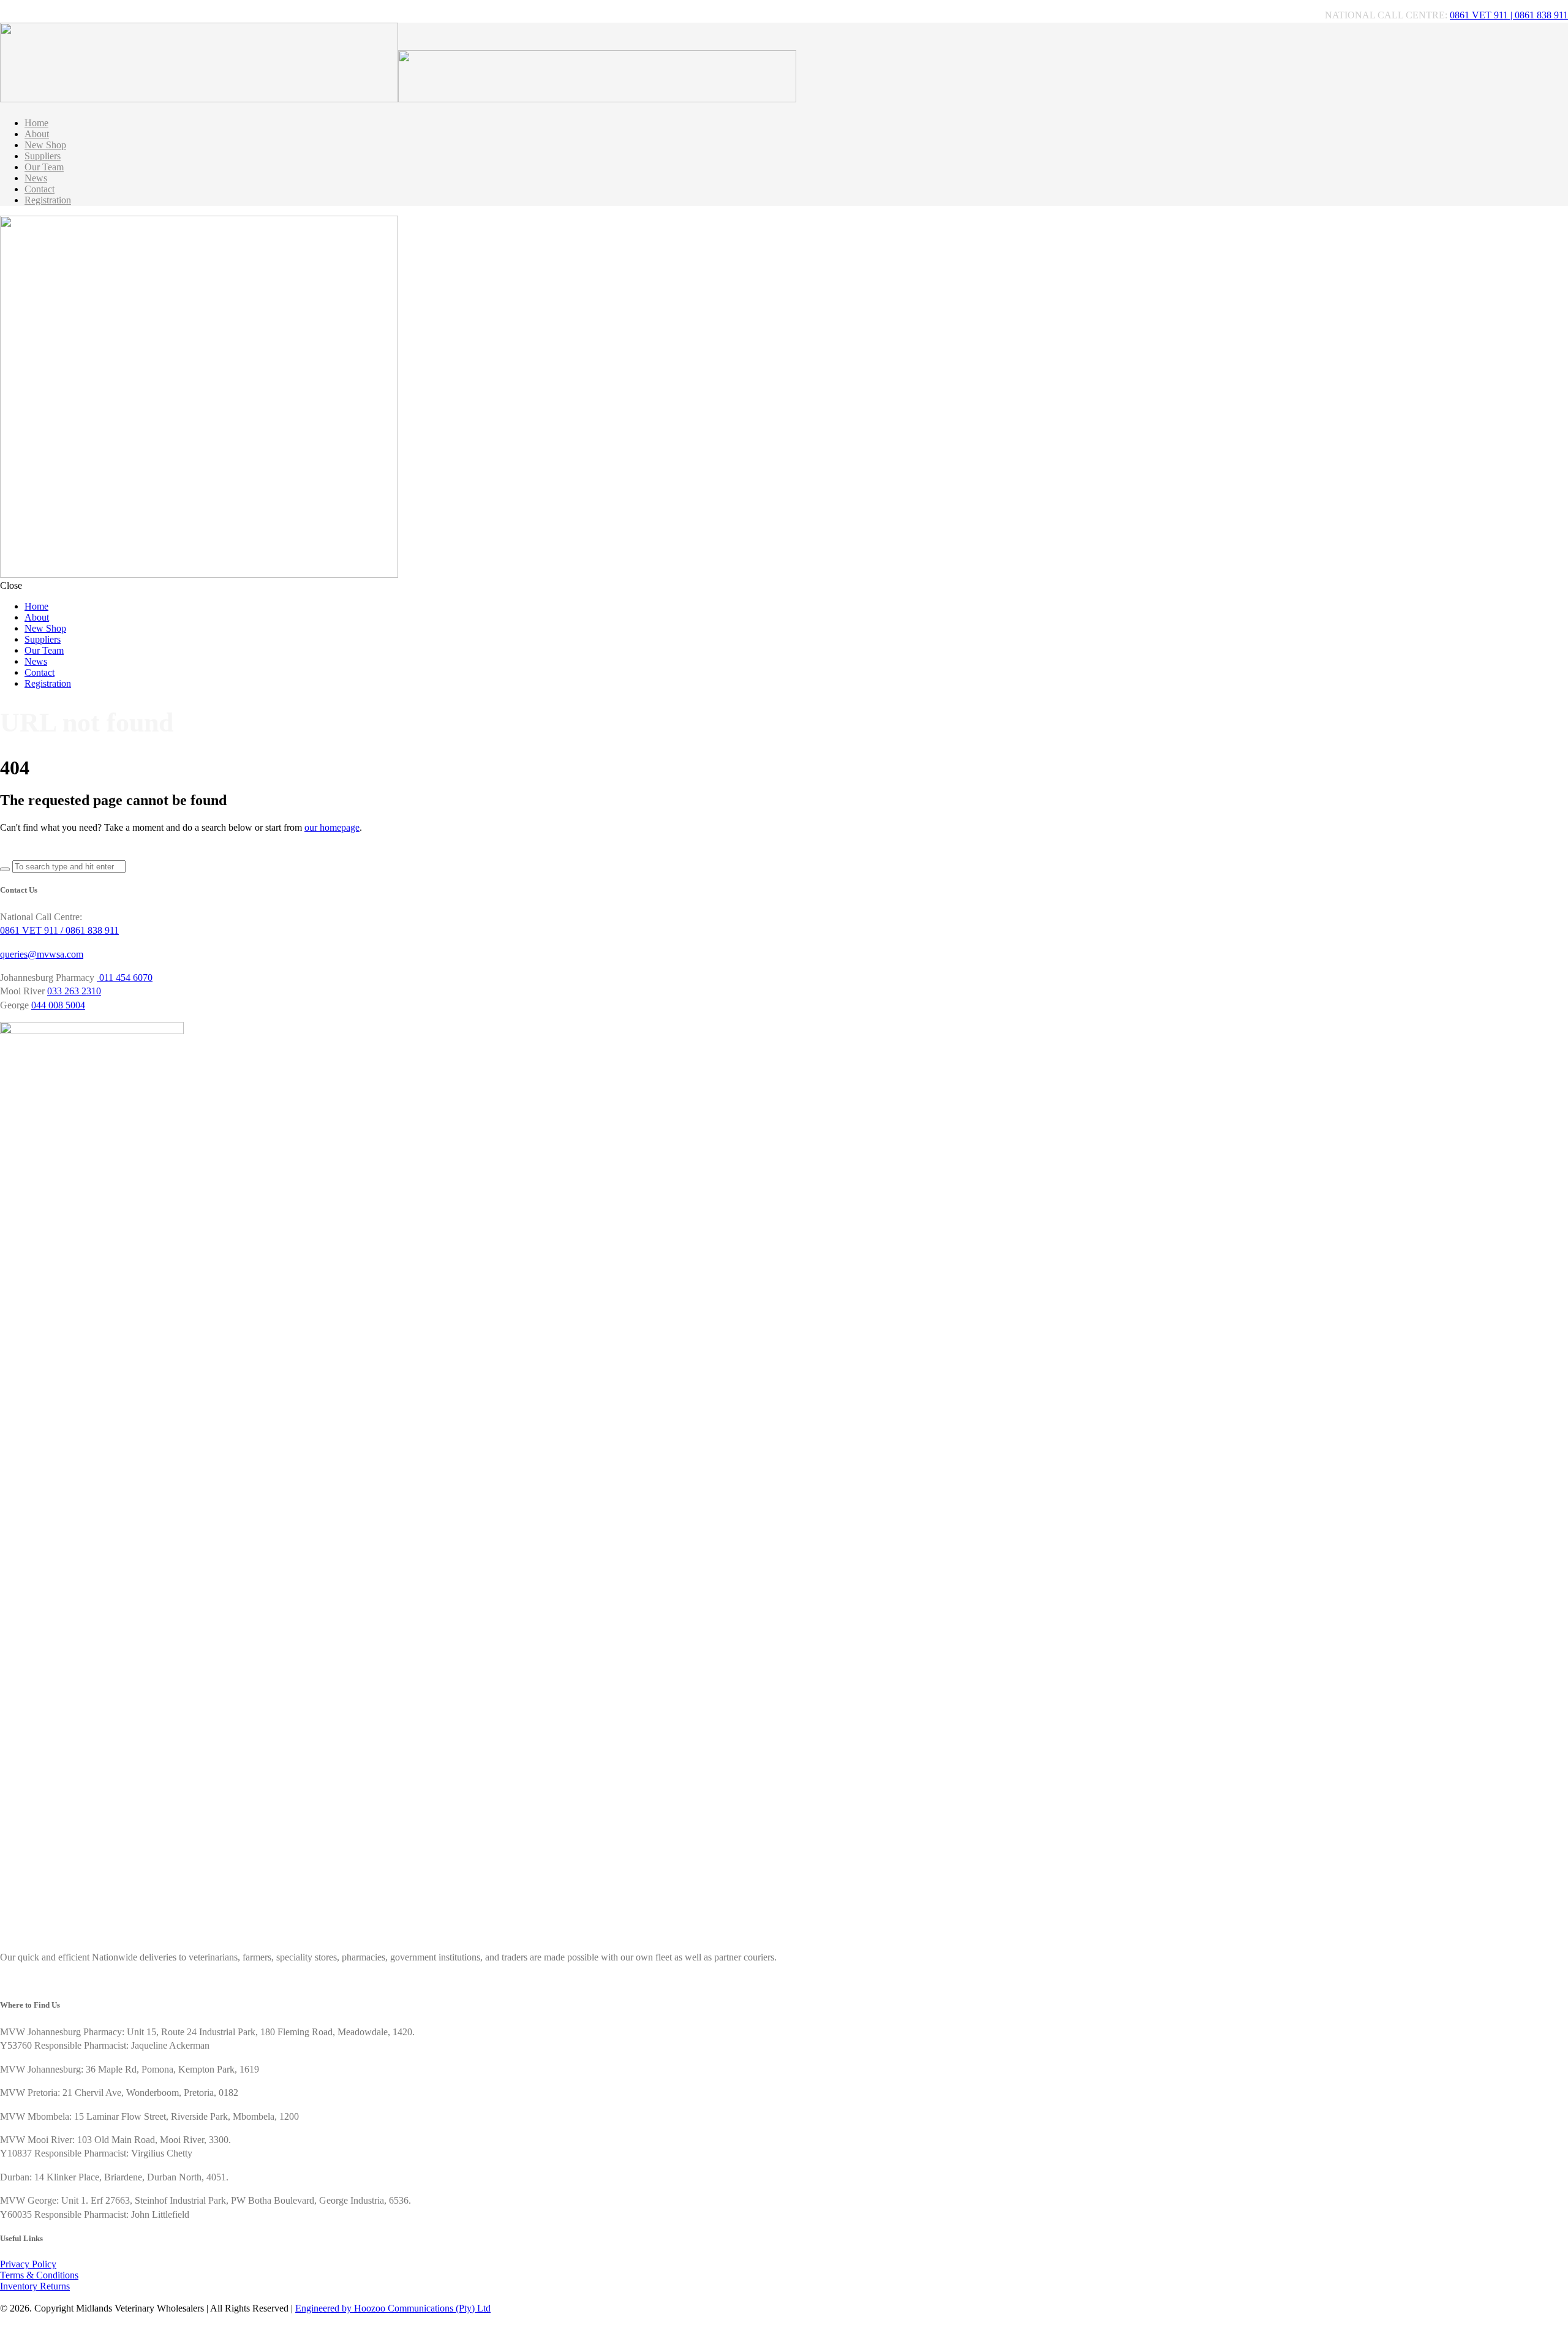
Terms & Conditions (39, 2275)
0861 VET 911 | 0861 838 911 (1509, 15)
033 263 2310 (74, 991)
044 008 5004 (58, 1005)
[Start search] (5, 869)
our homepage (332, 827)
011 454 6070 (125, 977)
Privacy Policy (28, 2264)
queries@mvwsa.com (42, 954)
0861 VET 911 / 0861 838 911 (59, 930)
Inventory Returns (35, 2286)
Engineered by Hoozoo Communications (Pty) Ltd (393, 2308)
